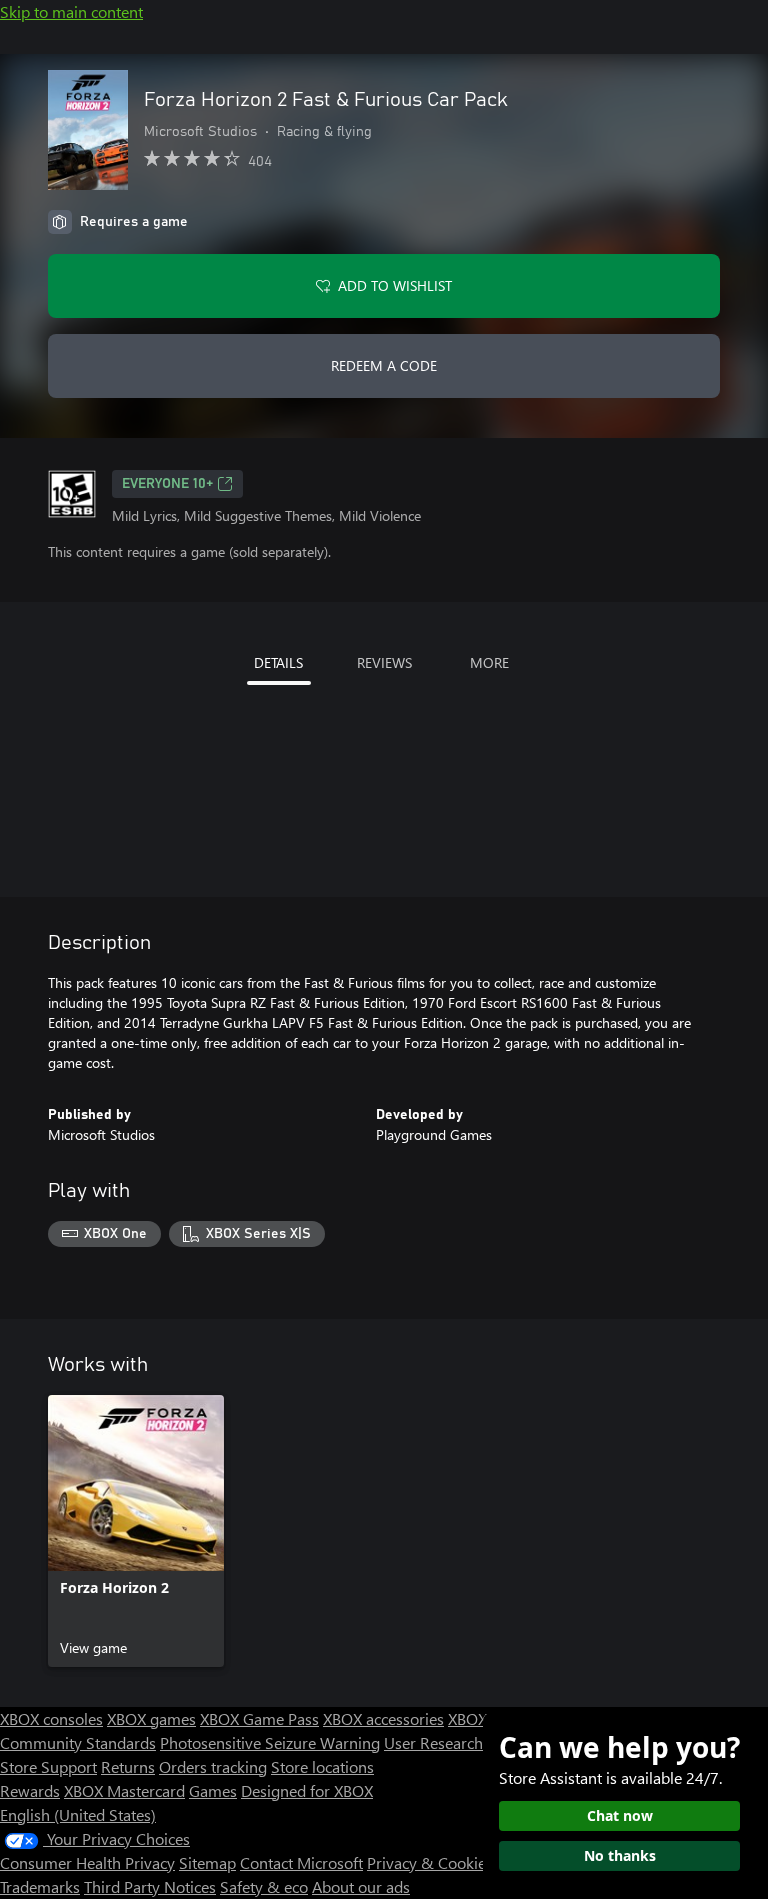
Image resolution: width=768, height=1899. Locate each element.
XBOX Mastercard (124, 1790)
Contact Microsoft (301, 1862)
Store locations (322, 1766)
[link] (136, 1531)
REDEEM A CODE (384, 365)
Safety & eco (264, 1886)
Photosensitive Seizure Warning (270, 1742)
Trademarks (40, 1886)
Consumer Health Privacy (87, 1862)
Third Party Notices (150, 1886)
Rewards (30, 1790)
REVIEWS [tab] (384, 662)
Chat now (620, 1815)
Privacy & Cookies (430, 1862)
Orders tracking (213, 1766)
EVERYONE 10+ (167, 484)
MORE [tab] (489, 662)
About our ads (361, 1886)
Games (213, 1790)
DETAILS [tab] (278, 662)
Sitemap (207, 1862)
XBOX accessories (383, 1718)
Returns (128, 1766)
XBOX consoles (51, 1718)
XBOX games (151, 1718)
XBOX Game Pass (259, 1718)
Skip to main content (71, 11)
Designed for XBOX (307, 1790)
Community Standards (78, 1742)
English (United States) (78, 1814)
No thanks (620, 1855)
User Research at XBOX (465, 1742)
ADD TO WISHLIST (395, 285)
